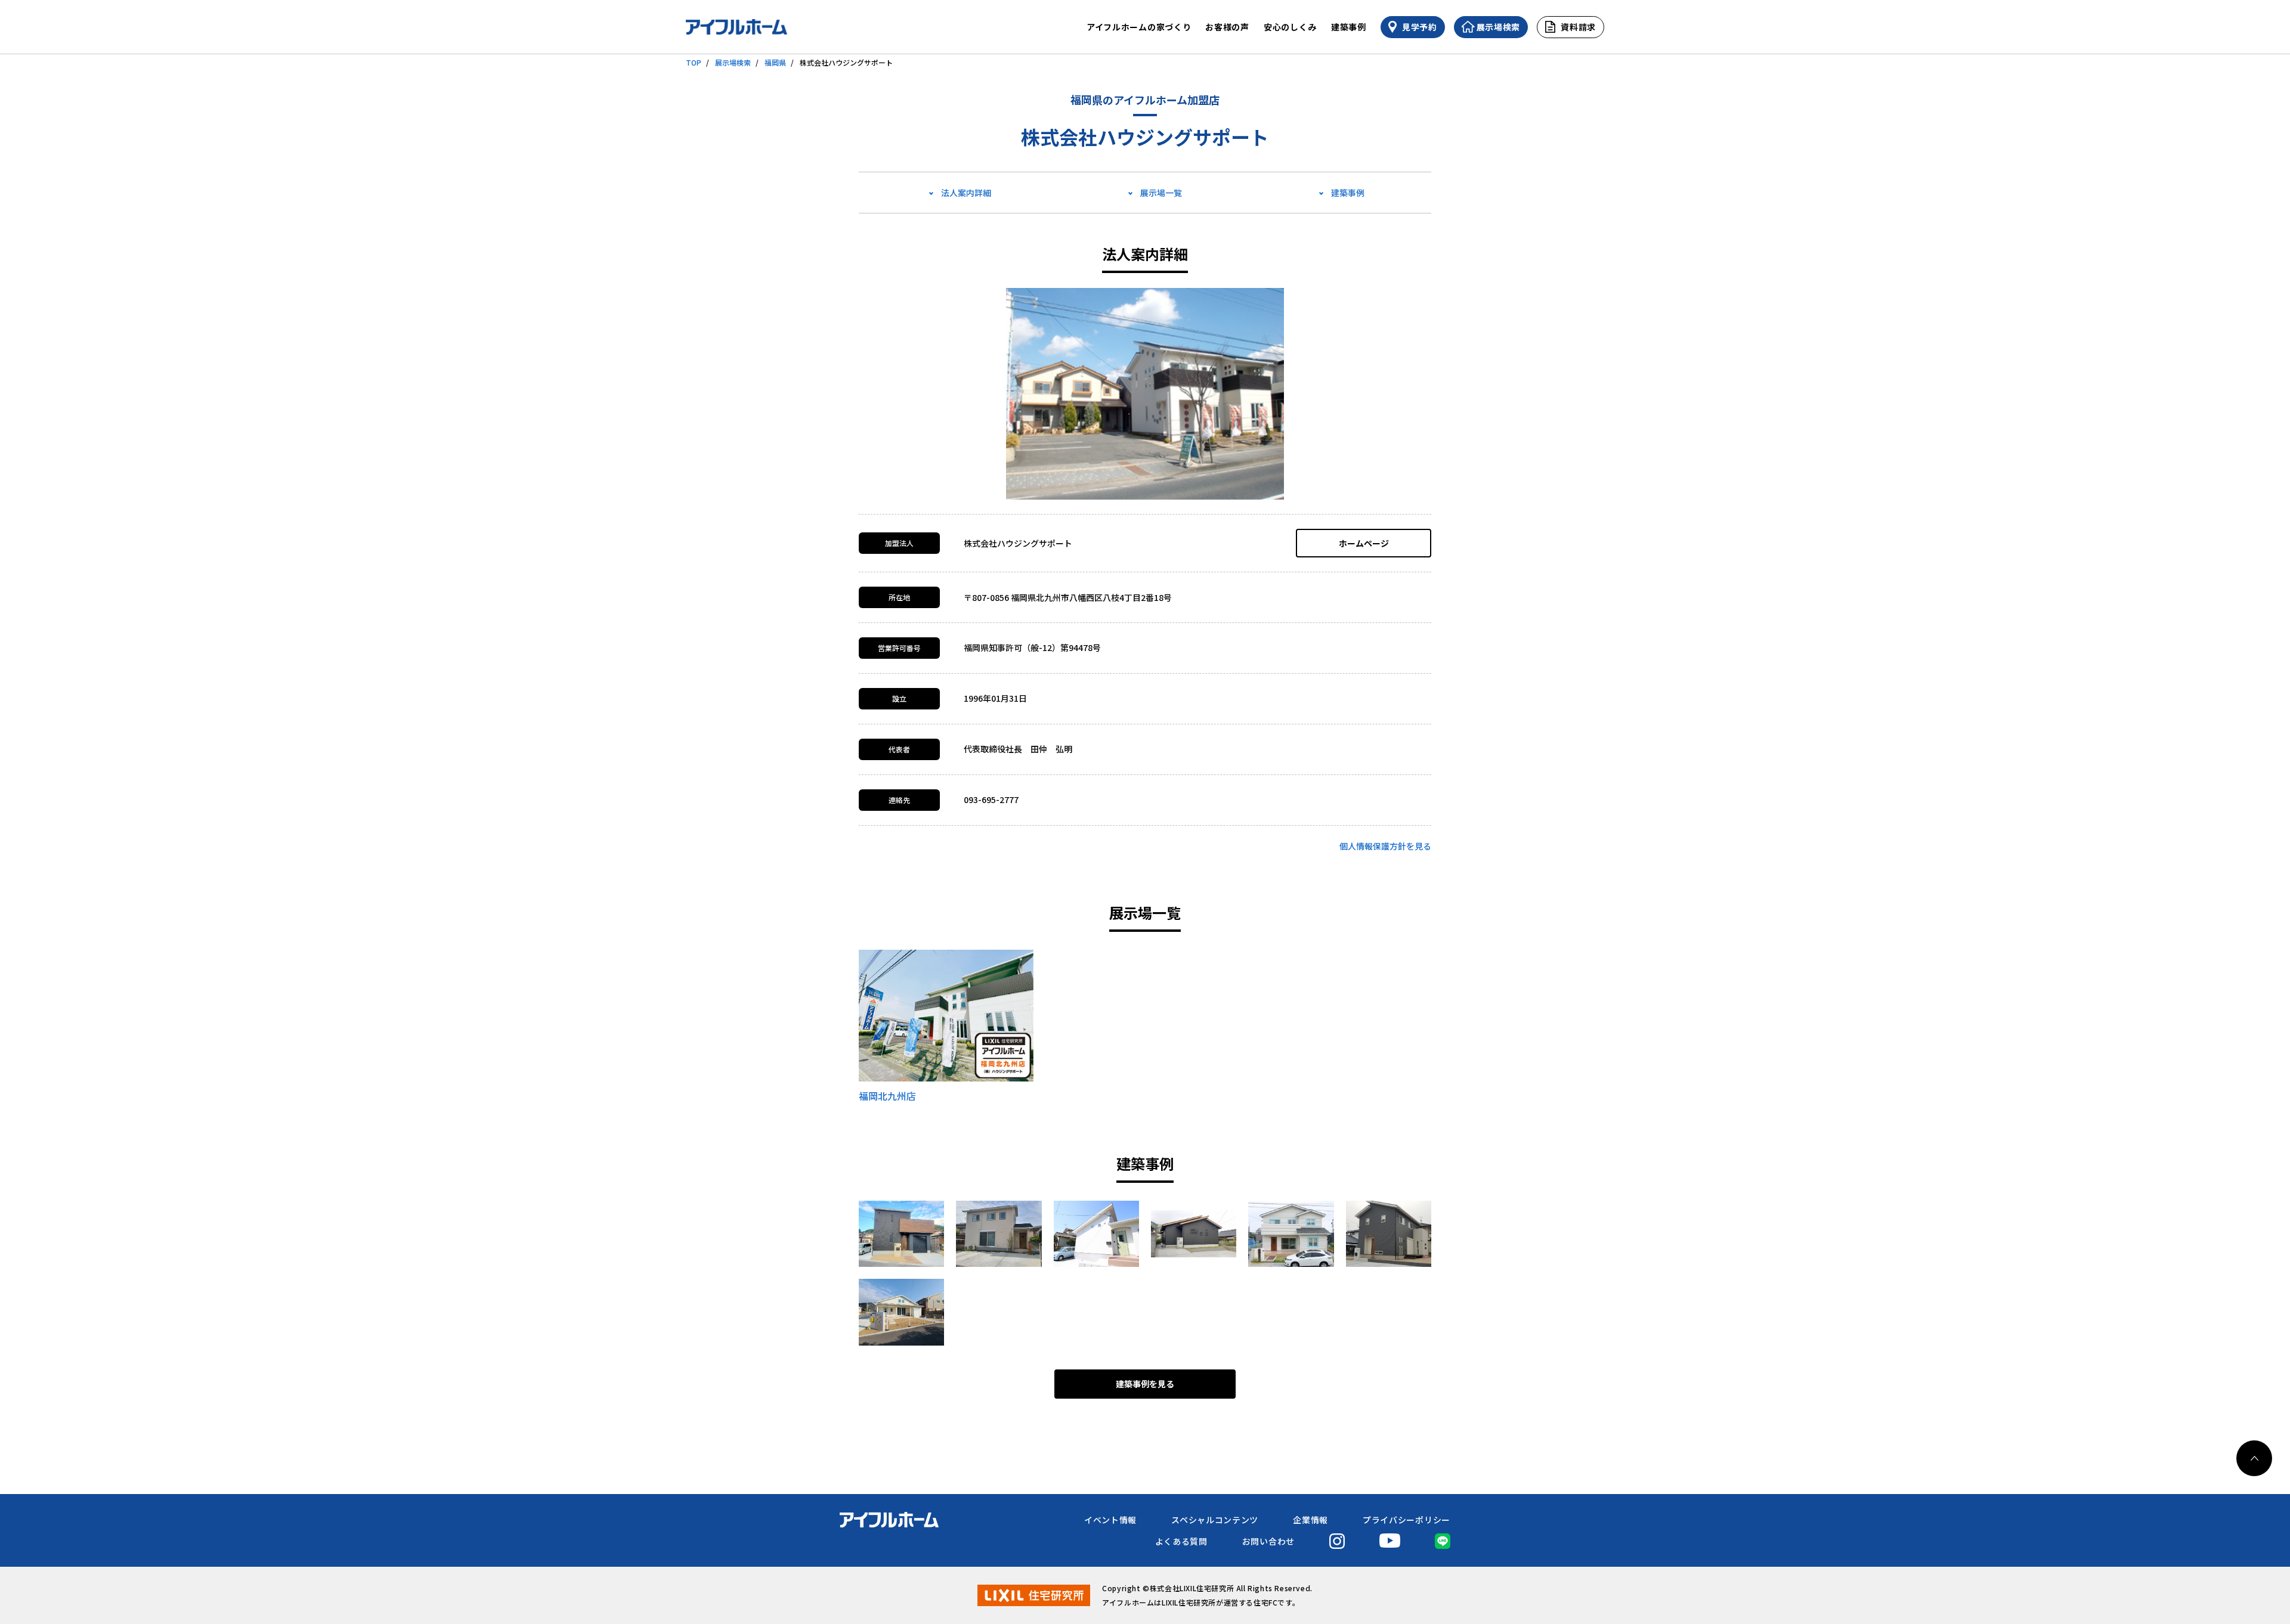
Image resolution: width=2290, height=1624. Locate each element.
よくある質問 (1181, 1541)
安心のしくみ (1290, 27)
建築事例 (1349, 27)
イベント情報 (1110, 1520)
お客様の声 (1227, 27)
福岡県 (775, 62)
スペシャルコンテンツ (1215, 1520)
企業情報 (1310, 1520)
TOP (694, 62)
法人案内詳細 (966, 193)
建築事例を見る (1145, 1384)
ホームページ (1364, 543)
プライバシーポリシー (1407, 1520)
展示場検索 (733, 62)
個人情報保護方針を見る (1385, 846)
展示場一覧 (1161, 193)
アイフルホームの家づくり (1139, 27)
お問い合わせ (1268, 1541)
